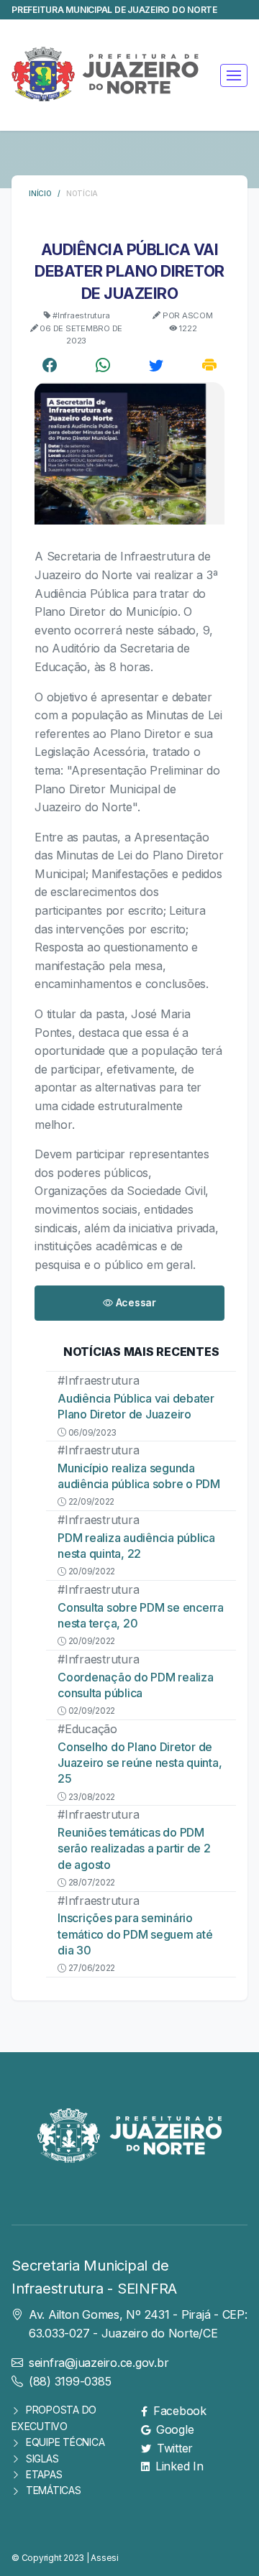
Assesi (105, 2558)
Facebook (180, 2411)
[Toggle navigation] (234, 75)
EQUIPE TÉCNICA (65, 2442)
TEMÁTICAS (54, 2490)
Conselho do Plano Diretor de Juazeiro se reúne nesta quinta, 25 (140, 1763)
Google (175, 2429)
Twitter (175, 2448)
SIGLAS (42, 2459)
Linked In (180, 2466)
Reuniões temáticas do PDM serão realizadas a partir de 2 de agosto (134, 1848)
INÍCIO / (47, 193)
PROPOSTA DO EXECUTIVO (54, 2418)
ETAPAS (44, 2474)
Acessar (135, 1302)
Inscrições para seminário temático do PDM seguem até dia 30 (135, 1934)
